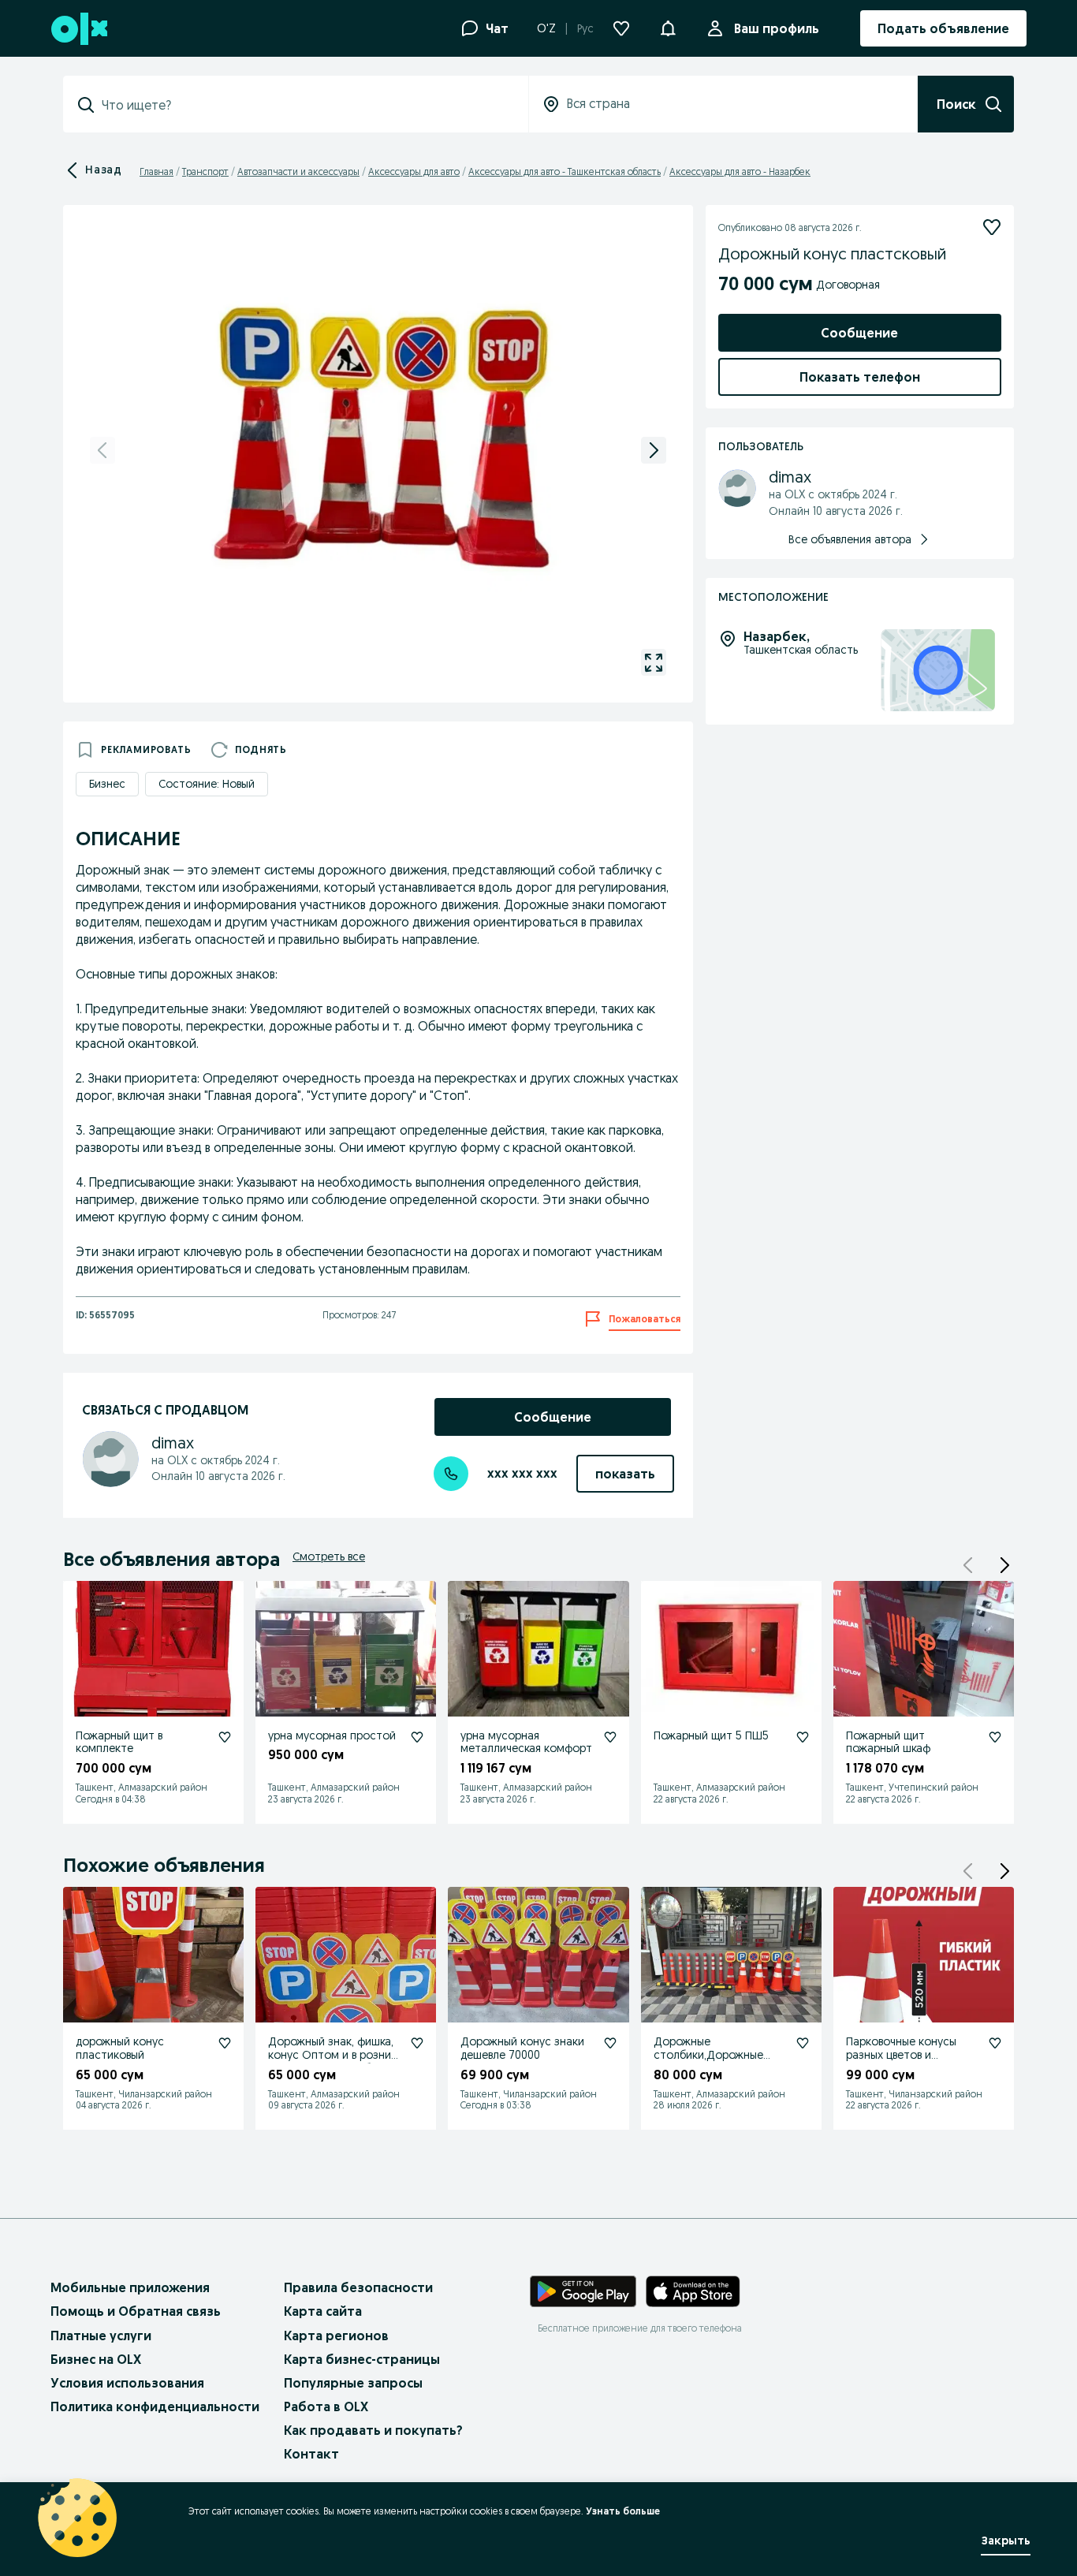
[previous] (102, 450)
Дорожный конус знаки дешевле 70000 (522, 2048)
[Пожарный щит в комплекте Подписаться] (225, 1737)
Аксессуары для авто (414, 171)
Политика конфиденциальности (155, 2406)
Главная (157, 171)
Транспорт (205, 171)
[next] (654, 450)
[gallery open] (654, 662)
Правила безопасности (358, 2287)
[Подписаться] (992, 227)
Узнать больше (623, 2511)
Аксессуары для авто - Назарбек (740, 171)
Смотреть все (329, 1556)
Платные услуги (101, 2336)
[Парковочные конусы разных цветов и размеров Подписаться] (995, 2043)
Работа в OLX (326, 2406)
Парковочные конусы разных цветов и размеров (901, 2055)
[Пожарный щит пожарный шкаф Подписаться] (995, 1737)
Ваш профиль (777, 28)
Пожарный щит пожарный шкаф (888, 1742)
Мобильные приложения (130, 2287)
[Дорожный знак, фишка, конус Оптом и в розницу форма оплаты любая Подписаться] (417, 2043)
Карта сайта (323, 2311)
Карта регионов (336, 2336)
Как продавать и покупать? (373, 2430)
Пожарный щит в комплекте (119, 1742)
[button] (668, 27)
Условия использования (127, 2383)
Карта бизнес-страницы (362, 2359)
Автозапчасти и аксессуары (298, 171)
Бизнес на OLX (96, 2359)
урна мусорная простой (332, 1735)
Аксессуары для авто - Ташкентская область (565, 171)
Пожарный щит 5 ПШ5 (711, 1735)
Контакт (311, 2454)
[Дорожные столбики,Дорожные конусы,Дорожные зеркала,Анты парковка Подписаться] (803, 2043)
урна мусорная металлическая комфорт (526, 1742)
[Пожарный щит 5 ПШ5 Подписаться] (803, 1737)
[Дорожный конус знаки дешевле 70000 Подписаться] (610, 2043)
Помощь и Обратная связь (136, 2311)
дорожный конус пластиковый (120, 2048)
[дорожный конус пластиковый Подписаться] (225, 2043)
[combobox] (305, 105)
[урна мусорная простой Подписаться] (417, 1737)
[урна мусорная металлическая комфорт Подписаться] (610, 1737)
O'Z (546, 28)
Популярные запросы (353, 2383)
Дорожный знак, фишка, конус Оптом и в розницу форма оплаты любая (335, 2055)
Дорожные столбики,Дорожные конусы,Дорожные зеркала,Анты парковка (714, 2061)
